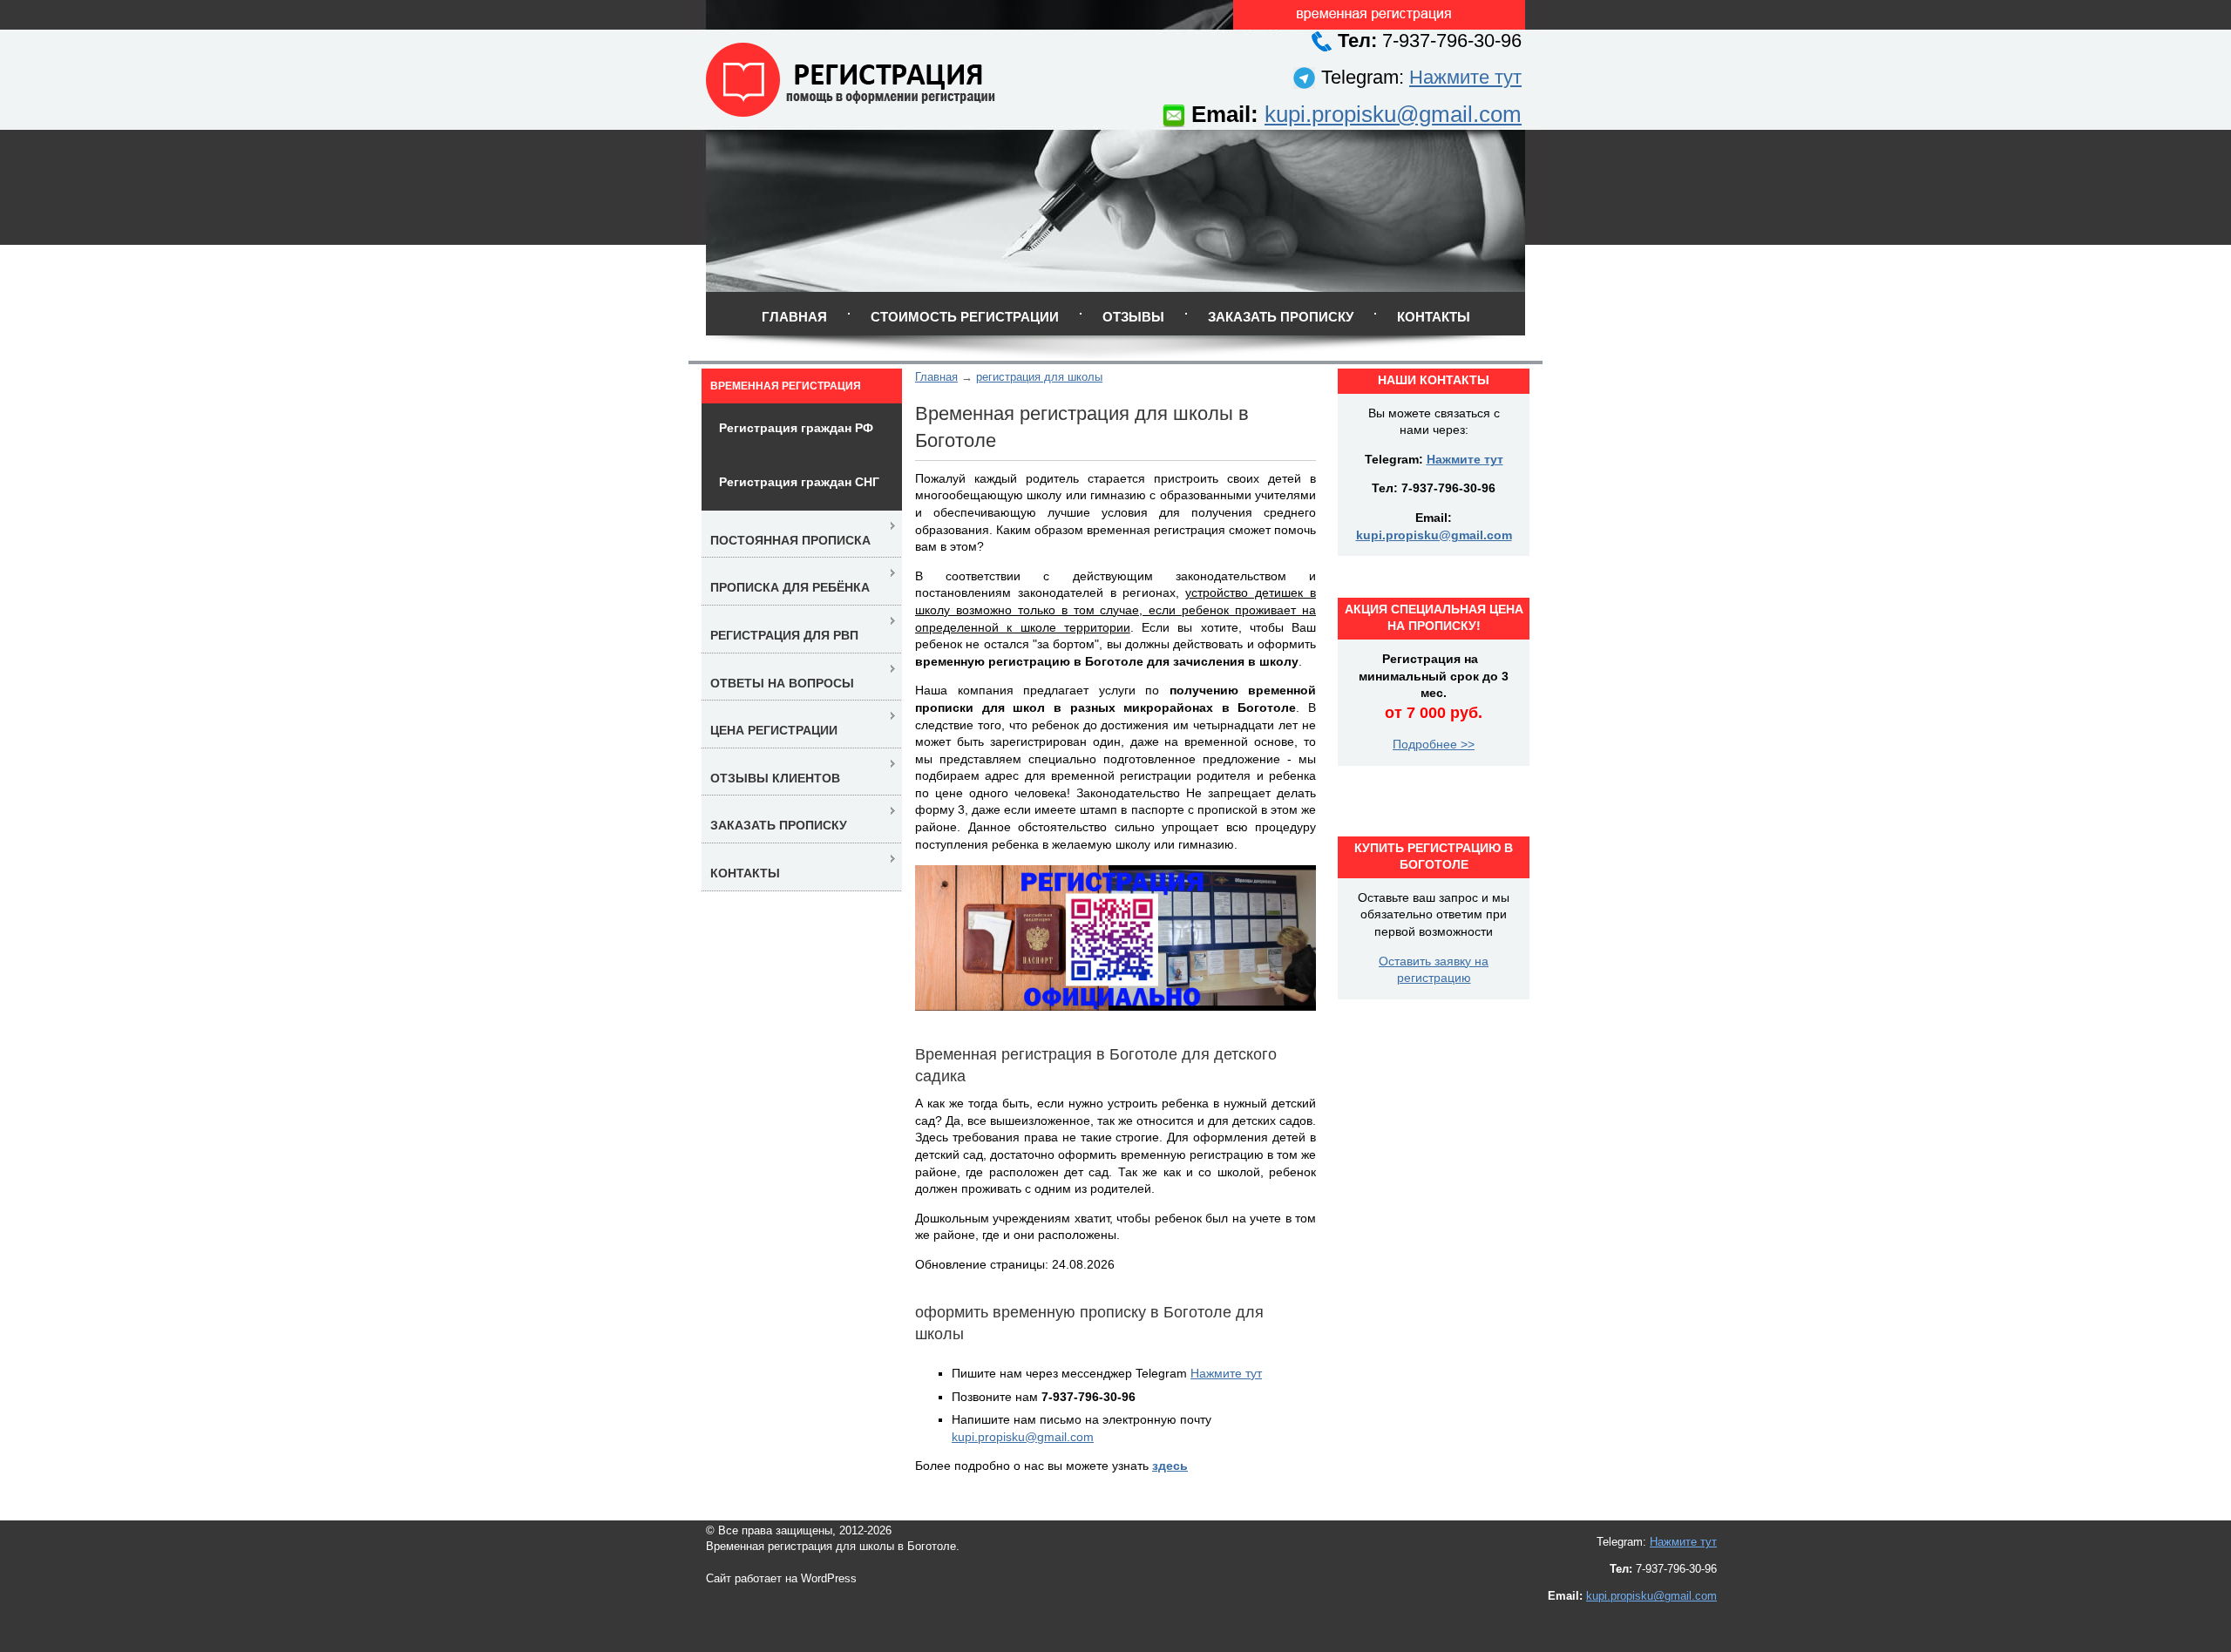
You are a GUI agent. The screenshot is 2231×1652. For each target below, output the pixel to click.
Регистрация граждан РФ (796, 428)
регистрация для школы (1039, 377)
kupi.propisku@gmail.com (1393, 114)
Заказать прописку (1281, 317)
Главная (794, 317)
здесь (1170, 1466)
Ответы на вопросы (782, 683)
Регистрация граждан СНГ (799, 482)
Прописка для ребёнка (790, 587)
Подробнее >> (1434, 744)
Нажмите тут (1465, 77)
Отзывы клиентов (775, 778)
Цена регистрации (774, 730)
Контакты (1434, 317)
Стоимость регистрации (965, 317)
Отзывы (1133, 317)
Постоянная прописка (790, 540)
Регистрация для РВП (784, 635)
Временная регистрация (786, 386)
